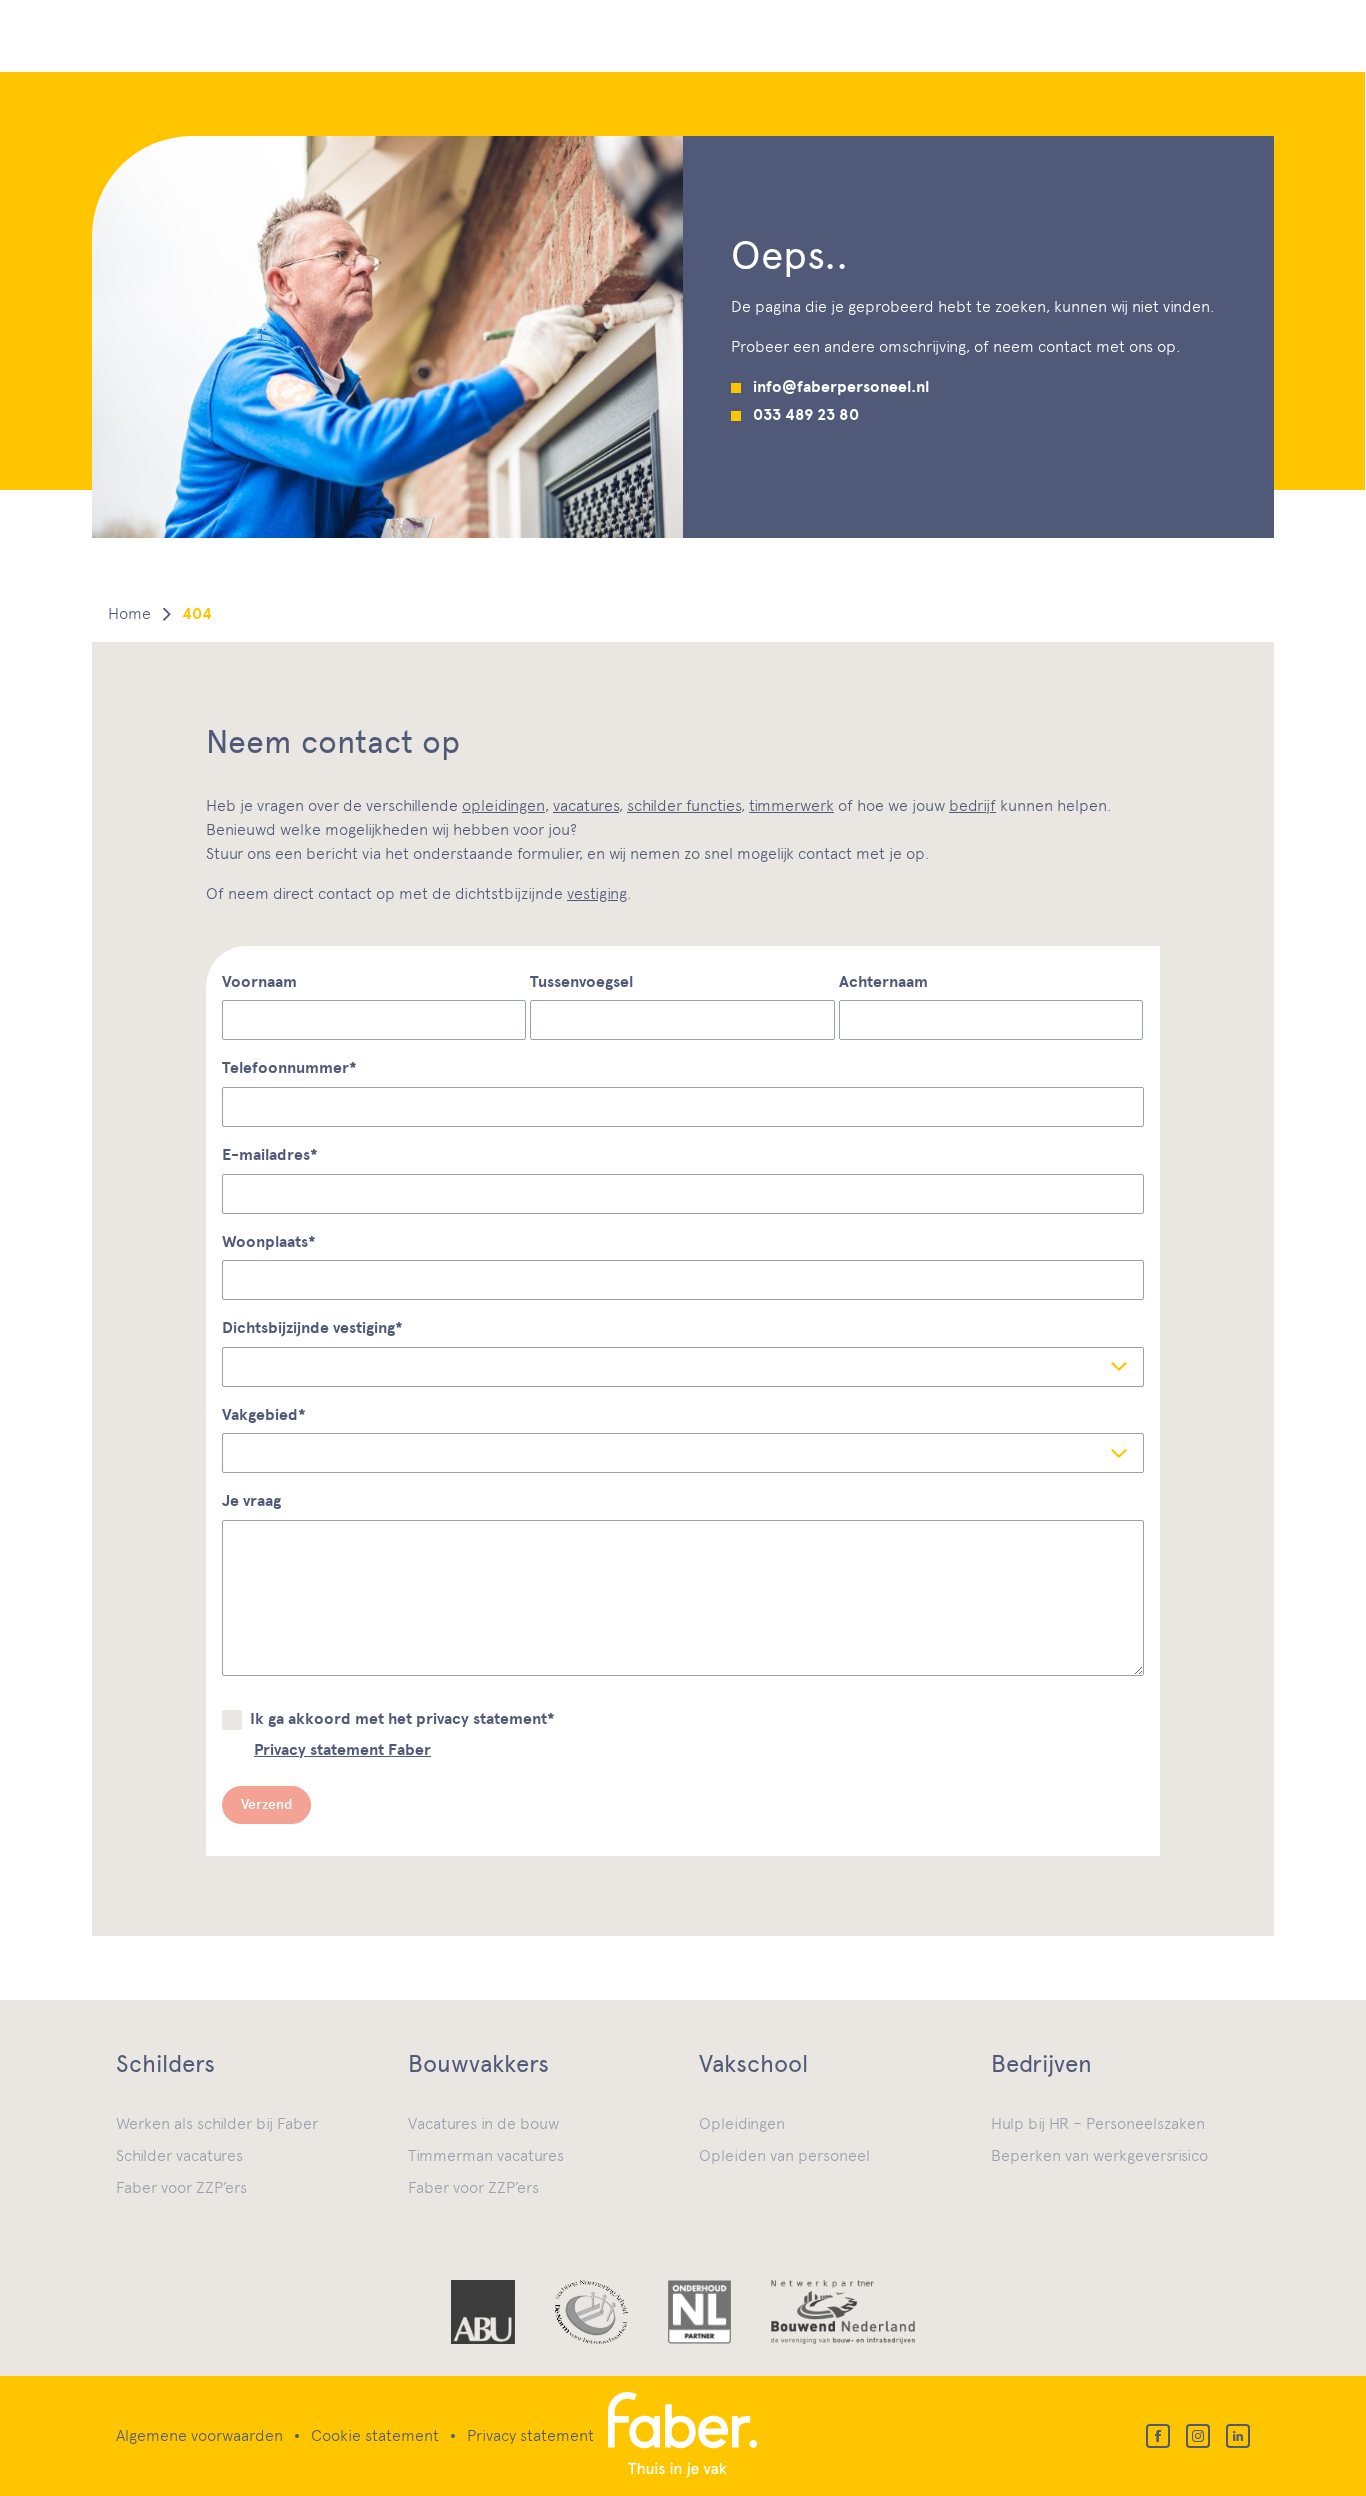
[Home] (683, 2436)
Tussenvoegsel (581, 982)
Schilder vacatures (179, 2155)
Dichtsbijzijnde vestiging (312, 1328)
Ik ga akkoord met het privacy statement (402, 1719)
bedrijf (972, 805)
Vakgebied (264, 1415)
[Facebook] (1158, 2436)
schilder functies (684, 805)
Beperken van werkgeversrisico (1099, 2155)
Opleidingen (742, 2123)
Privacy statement (530, 2435)
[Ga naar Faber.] (129, 614)
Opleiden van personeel (784, 2155)
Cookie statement (375, 2435)
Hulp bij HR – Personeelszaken (1098, 2123)
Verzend (266, 1804)
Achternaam (883, 982)
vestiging (597, 893)
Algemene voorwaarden (199, 2435)
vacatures (586, 805)
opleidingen (503, 805)
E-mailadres (270, 1155)
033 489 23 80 (806, 415)
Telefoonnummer (289, 1068)
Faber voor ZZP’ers (181, 2187)
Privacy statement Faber (342, 1750)
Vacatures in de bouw (483, 2123)
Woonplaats (269, 1242)
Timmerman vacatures (486, 2155)
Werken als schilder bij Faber (217, 2123)
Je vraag (251, 1501)
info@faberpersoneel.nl (841, 387)
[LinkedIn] (1238, 2436)
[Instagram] (1198, 2436)
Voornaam (259, 982)
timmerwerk (791, 805)
